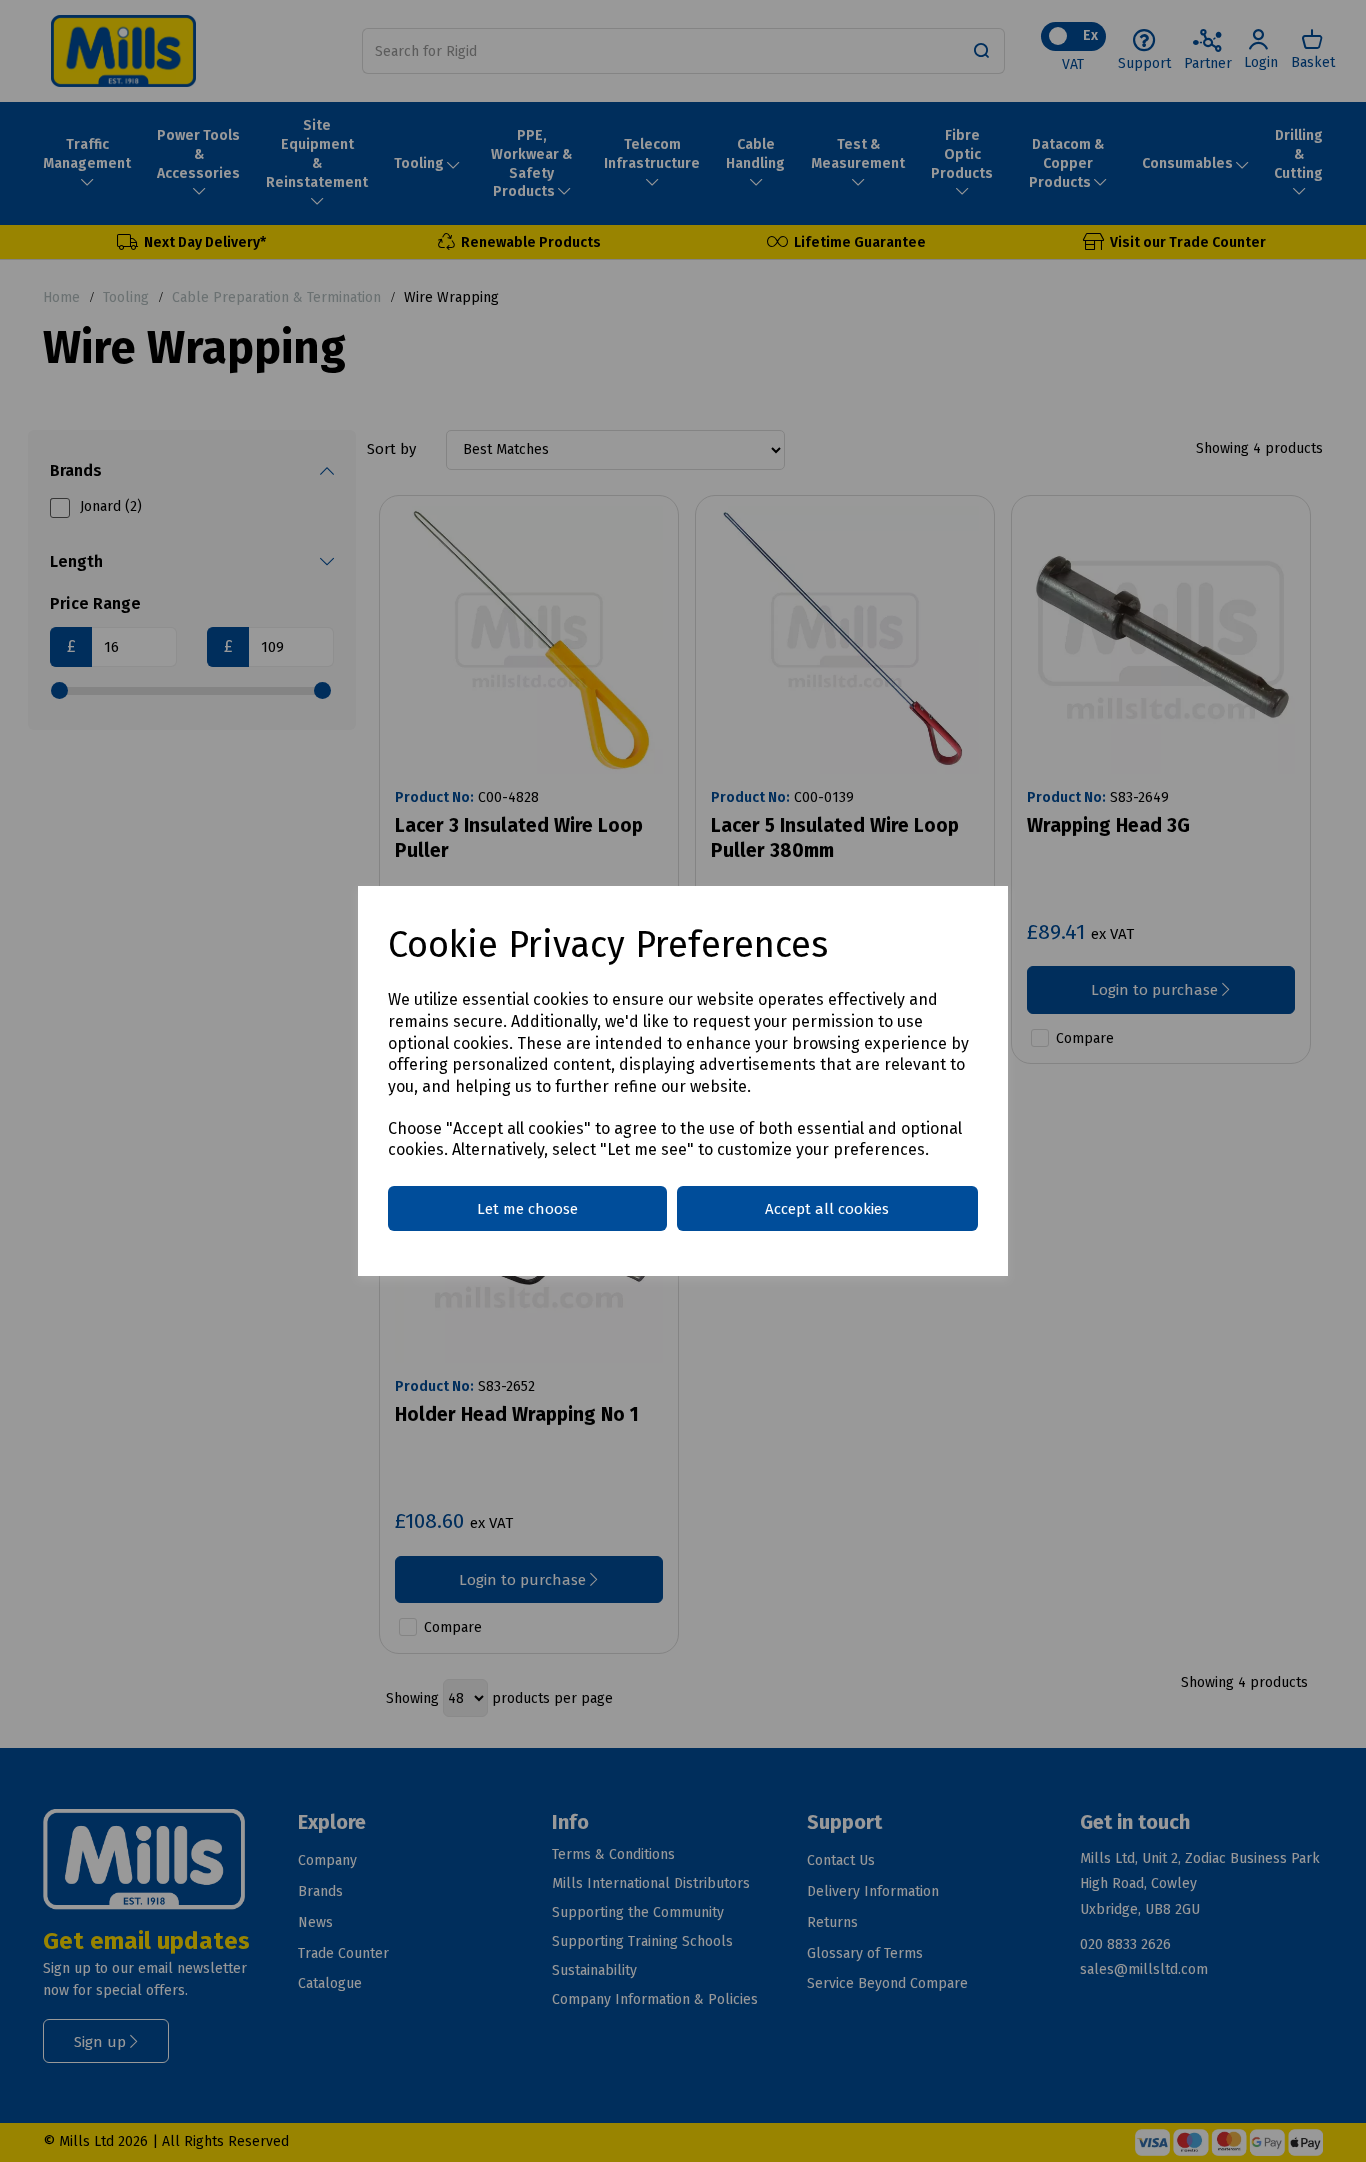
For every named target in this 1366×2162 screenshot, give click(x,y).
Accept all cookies (827, 1209)
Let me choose (527, 1209)
